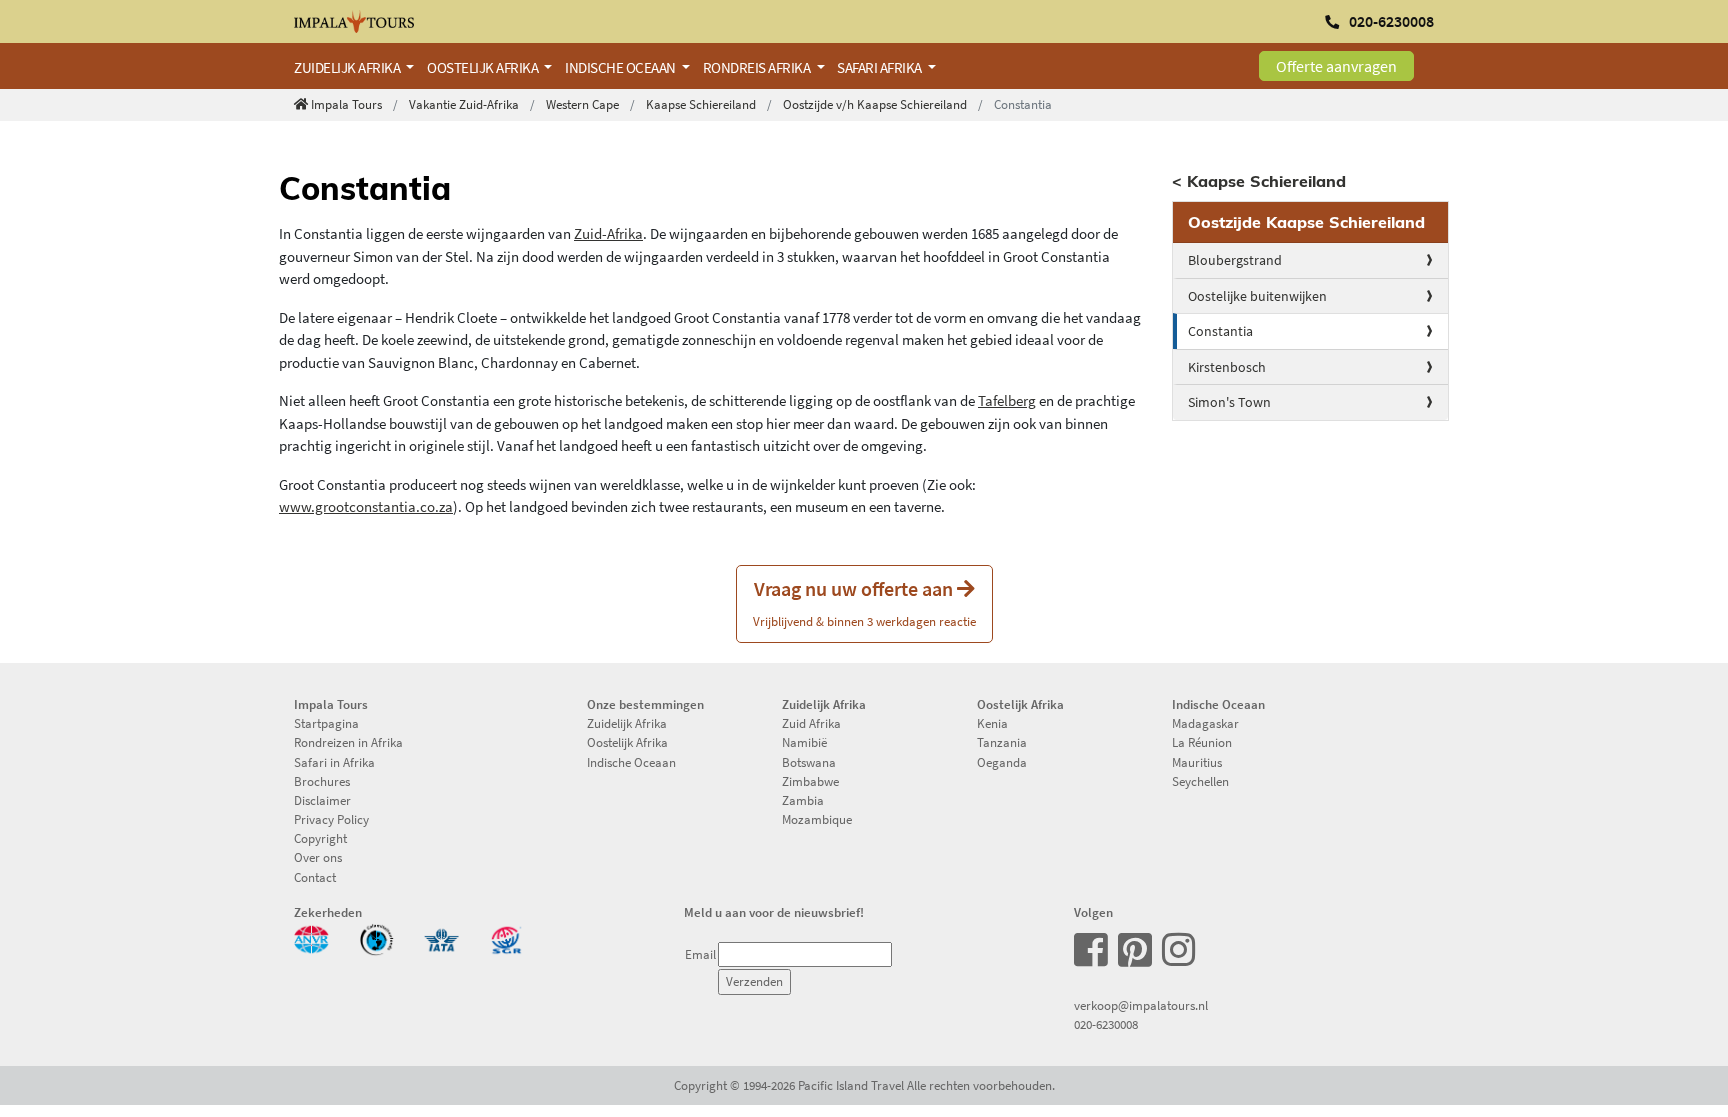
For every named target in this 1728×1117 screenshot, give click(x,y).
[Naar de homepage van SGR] (506, 938)
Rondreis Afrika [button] (758, 67)
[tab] (1311, 222)
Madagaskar (1205, 723)
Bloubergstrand (1235, 260)
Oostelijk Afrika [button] (484, 67)
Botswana (809, 762)
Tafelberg (1007, 400)
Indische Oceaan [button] (621, 67)
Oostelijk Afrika (627, 742)
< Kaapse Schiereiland (1259, 181)
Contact (315, 877)
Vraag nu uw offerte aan (864, 602)
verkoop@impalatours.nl (1141, 1005)
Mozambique (817, 819)
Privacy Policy (331, 819)
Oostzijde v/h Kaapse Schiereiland (875, 104)
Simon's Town (1229, 402)
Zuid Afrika (811, 723)
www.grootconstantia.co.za (366, 506)
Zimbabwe (810, 781)
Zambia (803, 800)
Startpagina (326, 723)
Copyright (320, 838)
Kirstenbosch (1227, 367)
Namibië (804, 742)
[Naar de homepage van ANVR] (311, 938)
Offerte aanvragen (1336, 66)
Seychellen (1200, 781)
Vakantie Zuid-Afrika (464, 104)
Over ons (318, 857)
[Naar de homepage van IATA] (441, 938)
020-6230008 (1106, 1024)
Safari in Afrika (334, 762)
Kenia (992, 723)
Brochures (322, 781)
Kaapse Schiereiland (701, 104)
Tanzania (1002, 742)
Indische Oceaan (631, 762)
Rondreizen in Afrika (348, 742)
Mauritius (1197, 762)
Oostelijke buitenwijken (1257, 296)
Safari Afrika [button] (880, 67)
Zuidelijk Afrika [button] (348, 67)
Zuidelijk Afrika (627, 723)
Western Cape (582, 104)
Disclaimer (322, 800)
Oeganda (1002, 762)
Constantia (1220, 331)
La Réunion (1202, 742)
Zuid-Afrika (608, 233)
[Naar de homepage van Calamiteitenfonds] (376, 938)
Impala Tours (346, 104)
